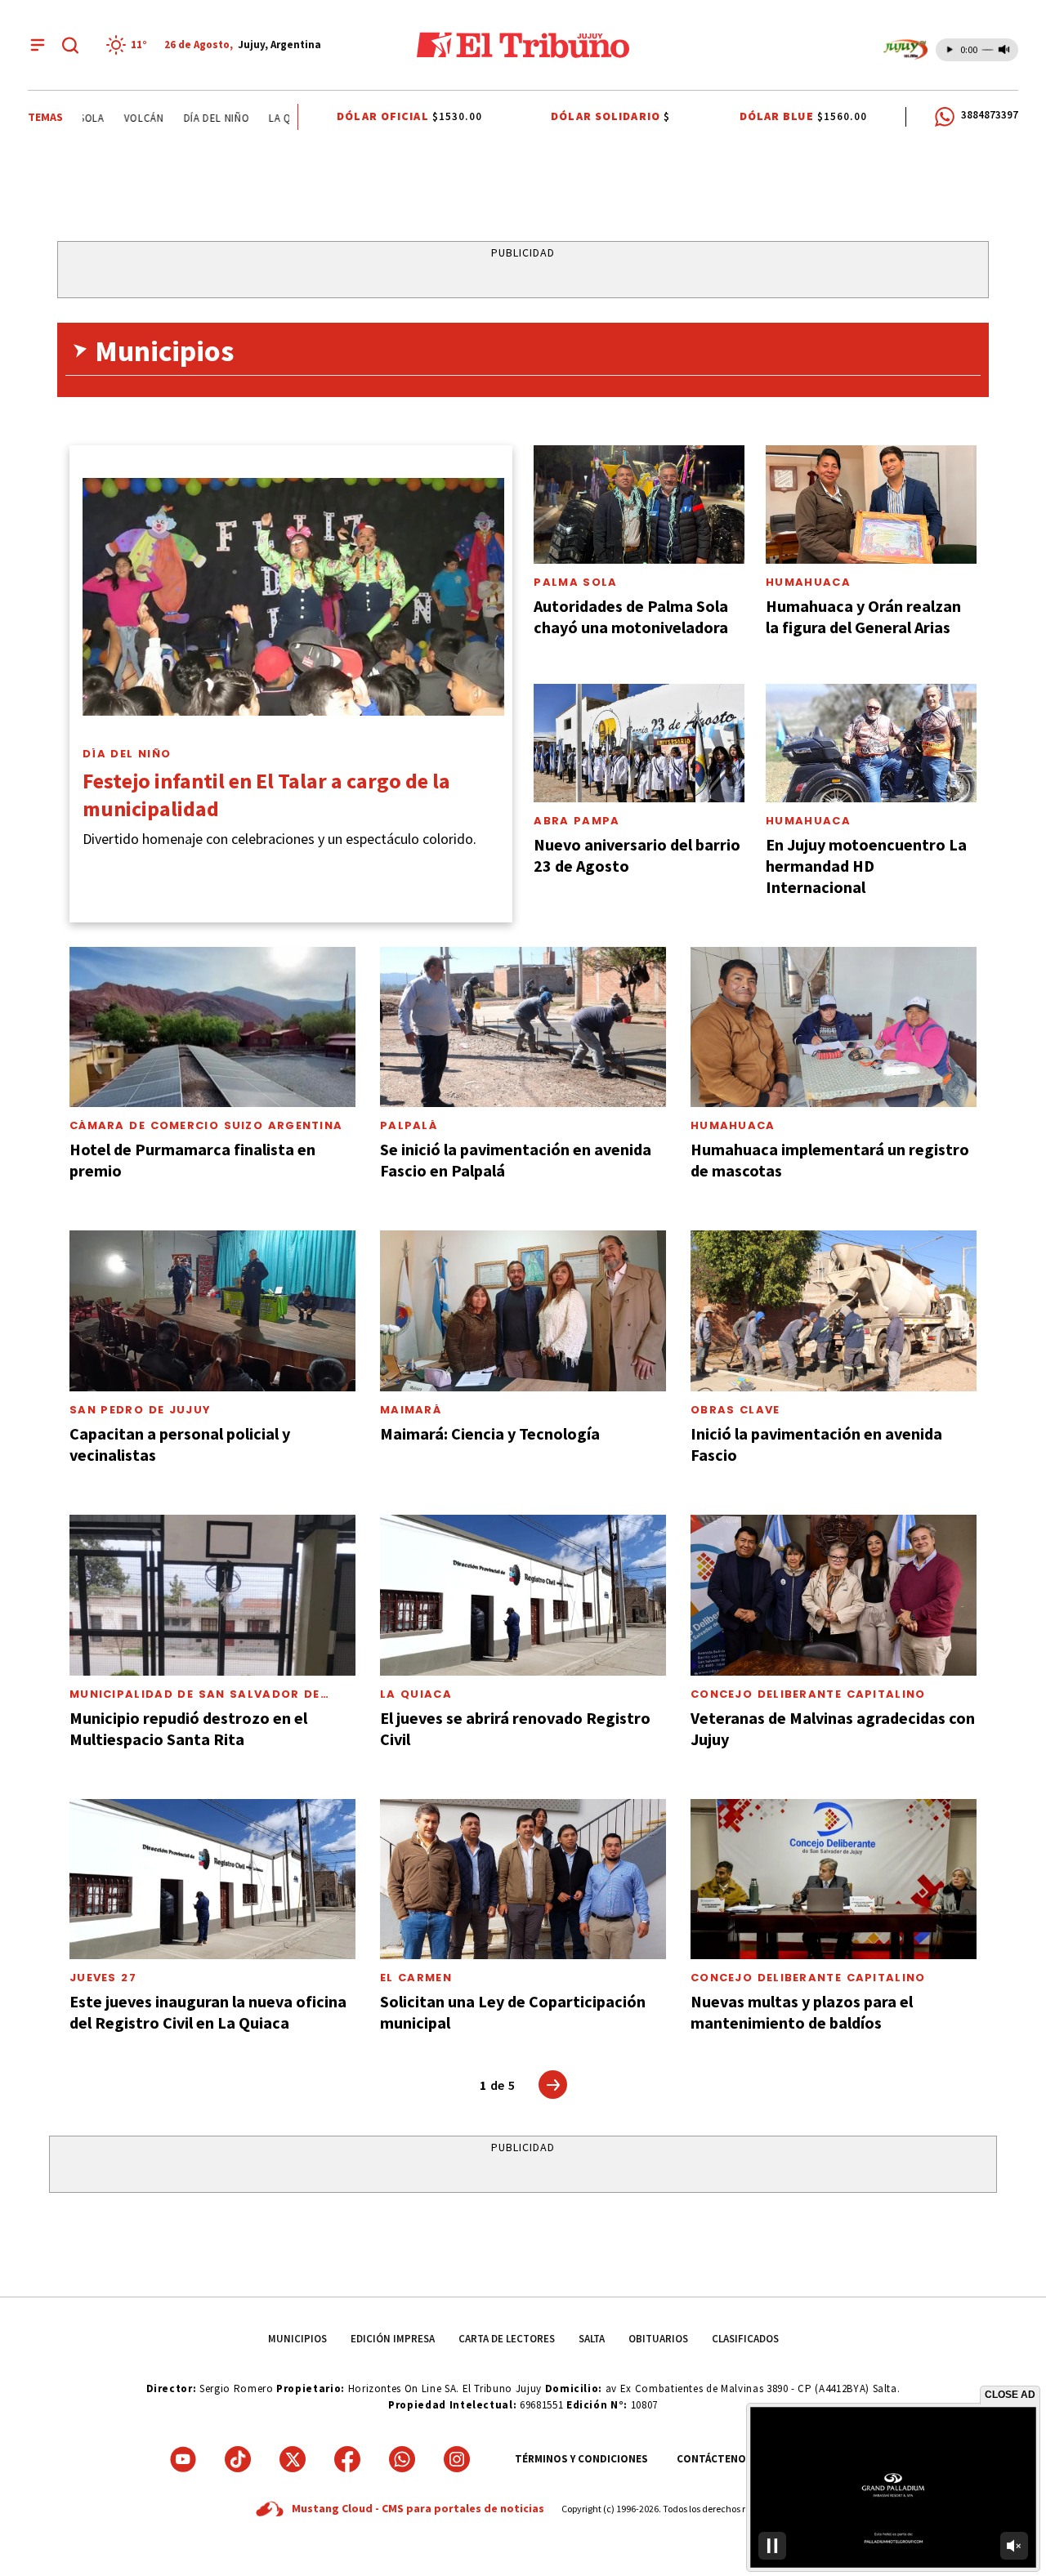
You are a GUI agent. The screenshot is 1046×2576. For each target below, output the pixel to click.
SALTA (592, 2339)
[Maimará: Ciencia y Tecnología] (523, 1311)
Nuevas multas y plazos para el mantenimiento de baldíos (802, 2012)
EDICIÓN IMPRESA (393, 2339)
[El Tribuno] (523, 45)
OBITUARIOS (658, 2339)
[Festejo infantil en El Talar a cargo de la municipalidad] (293, 597)
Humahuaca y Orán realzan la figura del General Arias (863, 616)
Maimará (411, 1410)
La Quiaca (254, 118)
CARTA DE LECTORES (507, 2339)
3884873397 (990, 115)
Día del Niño (176, 118)
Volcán (103, 118)
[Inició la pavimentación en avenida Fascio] (834, 1311)
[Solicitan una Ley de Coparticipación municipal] (523, 1880)
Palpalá (409, 1125)
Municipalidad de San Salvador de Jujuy (195, 1700)
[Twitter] (293, 2459)
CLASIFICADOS (745, 2339)
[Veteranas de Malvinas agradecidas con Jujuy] (834, 1595)
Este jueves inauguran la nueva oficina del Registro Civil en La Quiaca (208, 2012)
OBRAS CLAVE (735, 1410)
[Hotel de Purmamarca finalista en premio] (212, 1027)
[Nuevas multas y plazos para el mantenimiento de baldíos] (834, 1880)
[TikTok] (238, 2459)
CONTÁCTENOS (715, 2459)
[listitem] (129, 45)
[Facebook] (347, 2459)
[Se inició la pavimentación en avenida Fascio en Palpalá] (523, 1027)
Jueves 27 (103, 1978)
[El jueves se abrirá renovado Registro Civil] (523, 1595)
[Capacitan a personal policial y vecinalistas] (212, 1311)
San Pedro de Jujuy (140, 1410)
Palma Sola (575, 582)
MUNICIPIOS (297, 2339)
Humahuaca (808, 582)
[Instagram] (457, 2459)
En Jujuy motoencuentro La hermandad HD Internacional (866, 866)
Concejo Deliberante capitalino (808, 1694)
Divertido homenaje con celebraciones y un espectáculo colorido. (279, 839)
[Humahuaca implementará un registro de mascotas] (834, 1027)
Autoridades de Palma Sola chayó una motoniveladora (631, 616)
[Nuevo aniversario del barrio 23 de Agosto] (639, 743)
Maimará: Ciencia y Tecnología (490, 1433)
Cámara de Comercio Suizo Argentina (206, 1125)
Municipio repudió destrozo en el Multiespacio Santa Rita (188, 1728)
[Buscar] (70, 45)
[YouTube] (183, 2459)
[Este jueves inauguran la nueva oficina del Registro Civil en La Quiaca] (212, 1880)
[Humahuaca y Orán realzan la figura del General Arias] (871, 504)
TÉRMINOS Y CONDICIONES (581, 2459)
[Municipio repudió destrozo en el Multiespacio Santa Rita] (212, 1595)
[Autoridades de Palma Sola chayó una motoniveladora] (639, 504)
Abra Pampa (577, 821)
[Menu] (38, 45)
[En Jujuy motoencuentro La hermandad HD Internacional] (871, 743)
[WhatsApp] (402, 2459)
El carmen (416, 1978)
